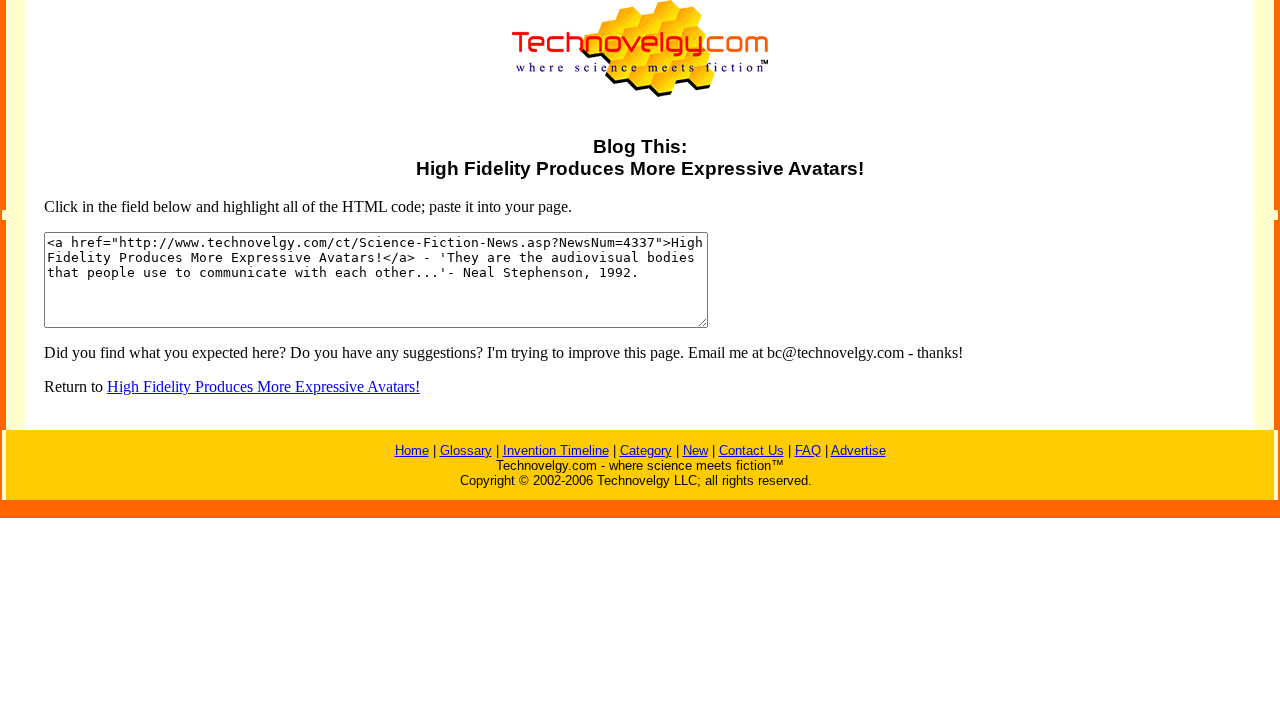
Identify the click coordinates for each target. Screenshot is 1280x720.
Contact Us (751, 450)
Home (412, 450)
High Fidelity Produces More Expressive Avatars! (263, 386)
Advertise (858, 450)
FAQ (808, 450)
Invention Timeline (556, 450)
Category (646, 450)
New (695, 450)
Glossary (466, 450)
